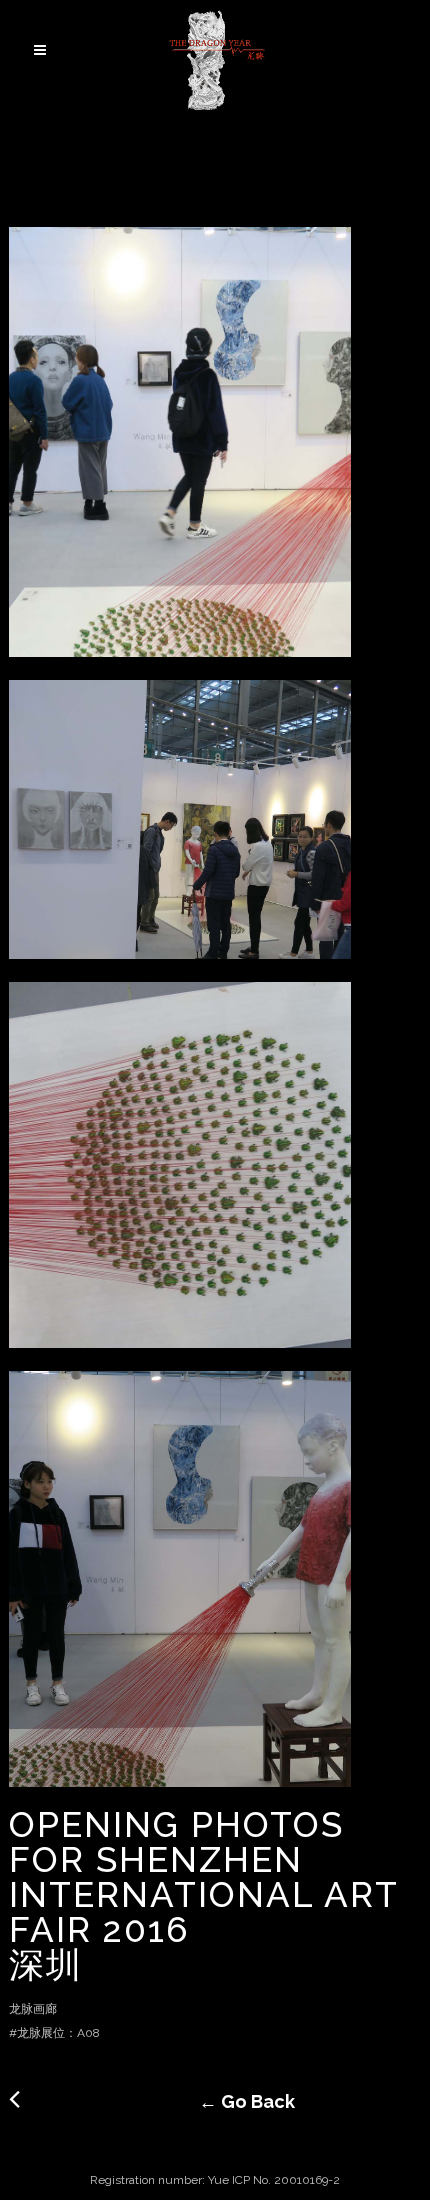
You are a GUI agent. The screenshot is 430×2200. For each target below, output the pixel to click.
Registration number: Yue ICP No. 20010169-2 (215, 2180)
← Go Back (215, 2101)
